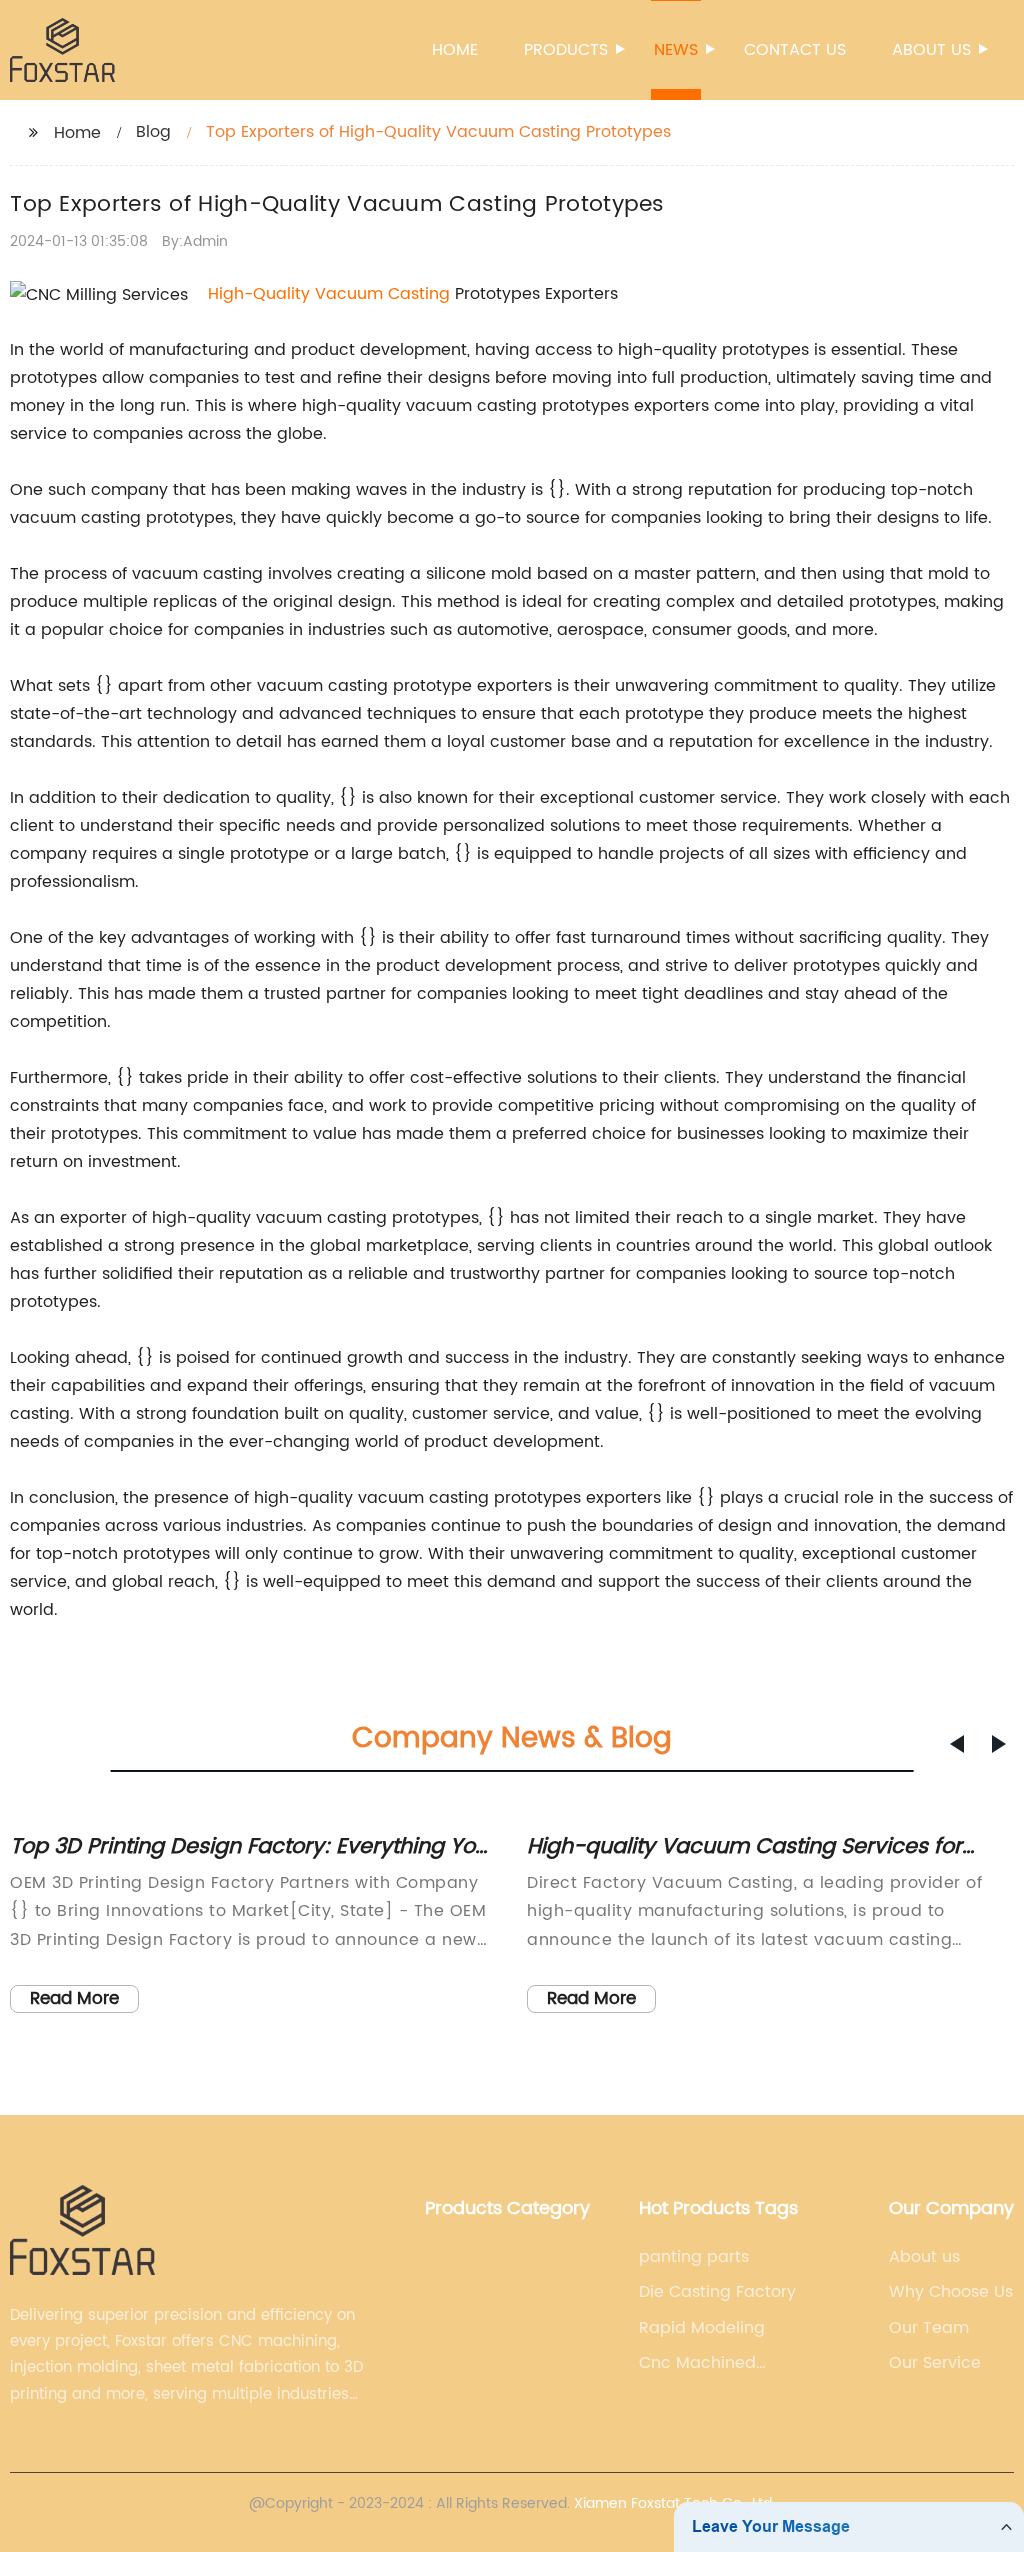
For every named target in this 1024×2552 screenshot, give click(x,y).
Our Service (935, 2363)
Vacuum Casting (382, 294)
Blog (153, 132)
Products (566, 50)
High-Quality (261, 294)
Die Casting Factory (717, 2292)
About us (931, 50)
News (676, 50)
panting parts (694, 2257)
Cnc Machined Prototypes (697, 2363)
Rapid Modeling (702, 2328)
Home (455, 50)
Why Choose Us (951, 2292)
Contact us (795, 50)
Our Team (929, 2328)
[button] (957, 1744)
